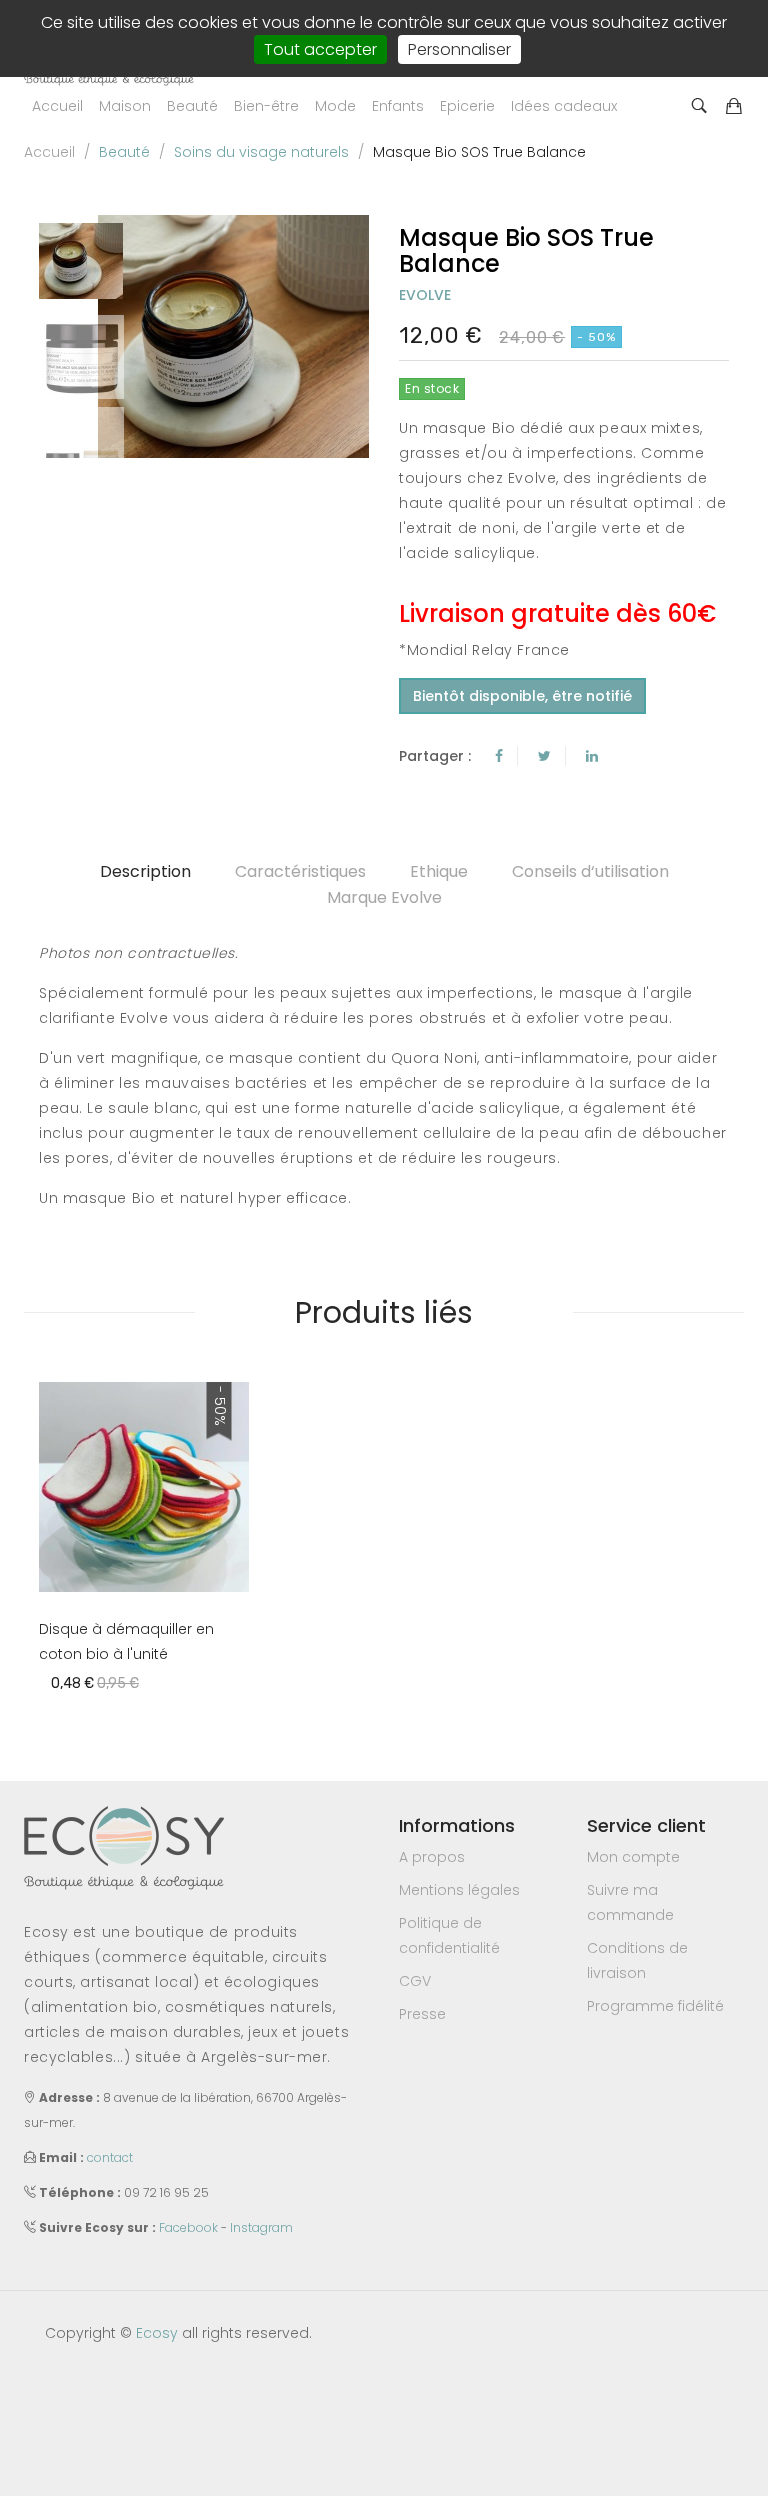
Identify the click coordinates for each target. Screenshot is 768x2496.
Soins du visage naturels (261, 152)
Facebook (188, 2227)
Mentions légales (459, 1890)
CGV (415, 1981)
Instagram (261, 2227)
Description (145, 871)
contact (110, 2157)
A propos (432, 1857)
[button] (125, 106)
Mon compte (633, 1857)
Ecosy (157, 2333)
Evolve (425, 295)
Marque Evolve (384, 897)
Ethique (439, 871)
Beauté (124, 152)
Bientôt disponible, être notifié (522, 696)
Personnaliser (459, 49)
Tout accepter (320, 49)
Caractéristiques (300, 871)
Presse (422, 2014)
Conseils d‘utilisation (590, 871)
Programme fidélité (655, 2006)
